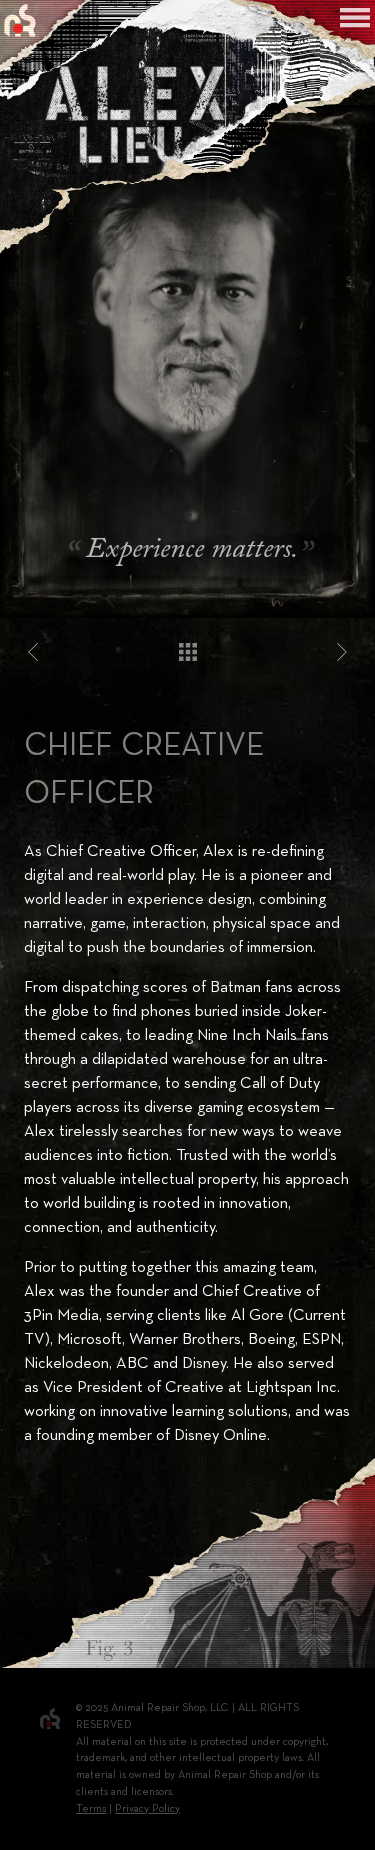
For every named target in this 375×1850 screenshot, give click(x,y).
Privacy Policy (147, 1809)
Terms (91, 1809)
